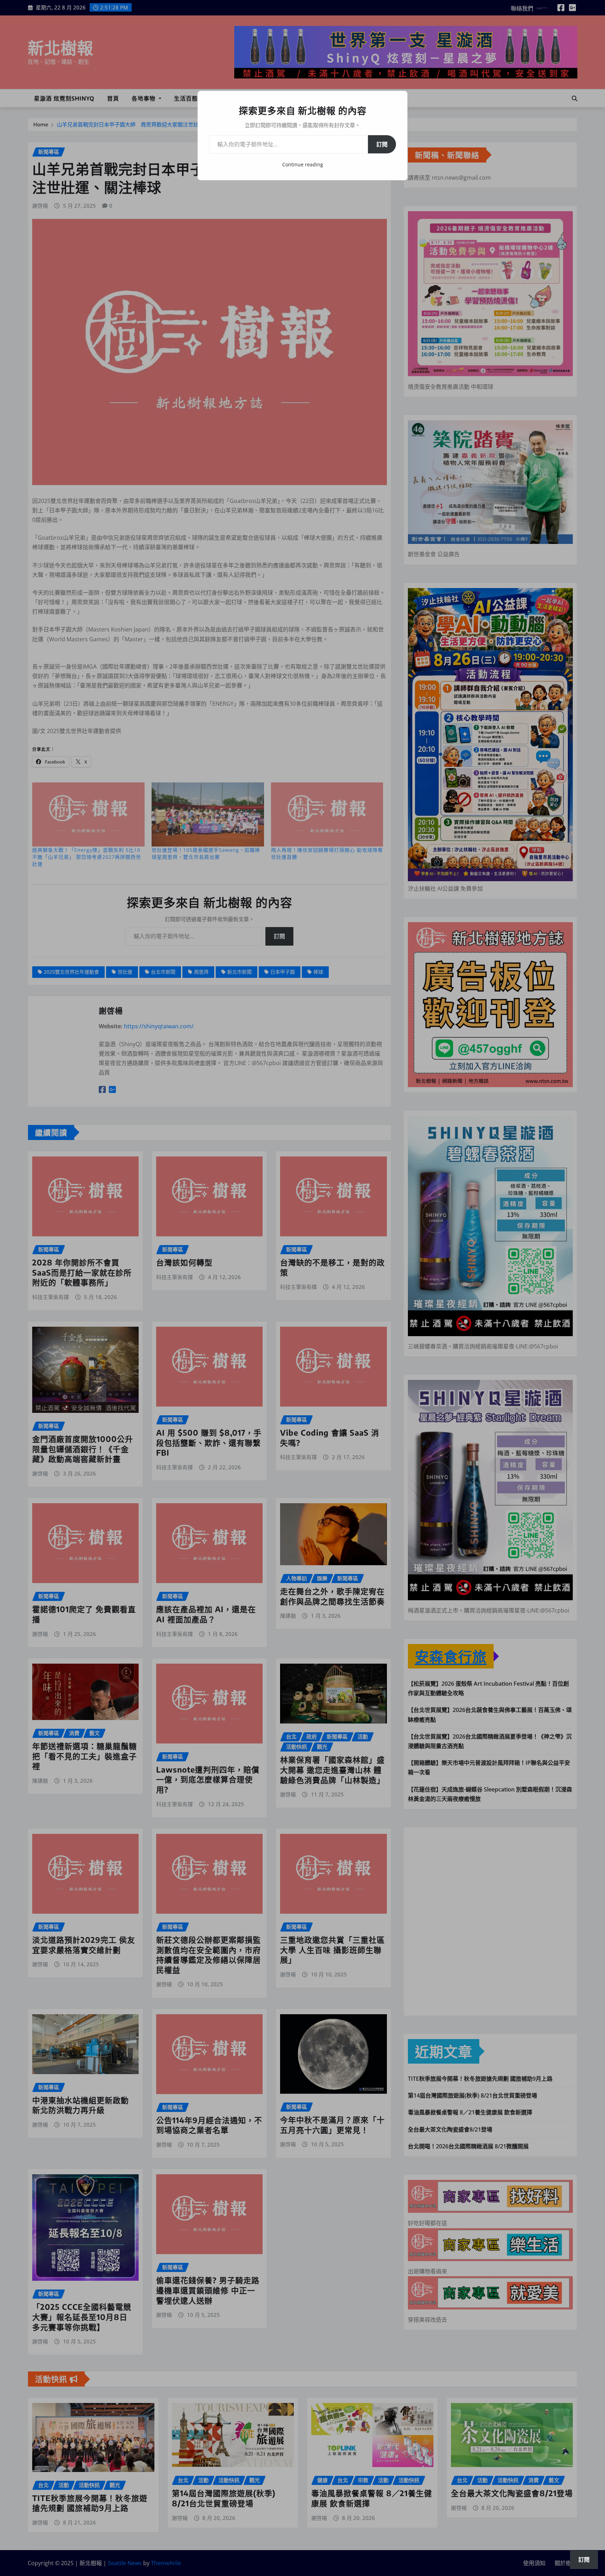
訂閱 (382, 144)
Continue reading (303, 164)
